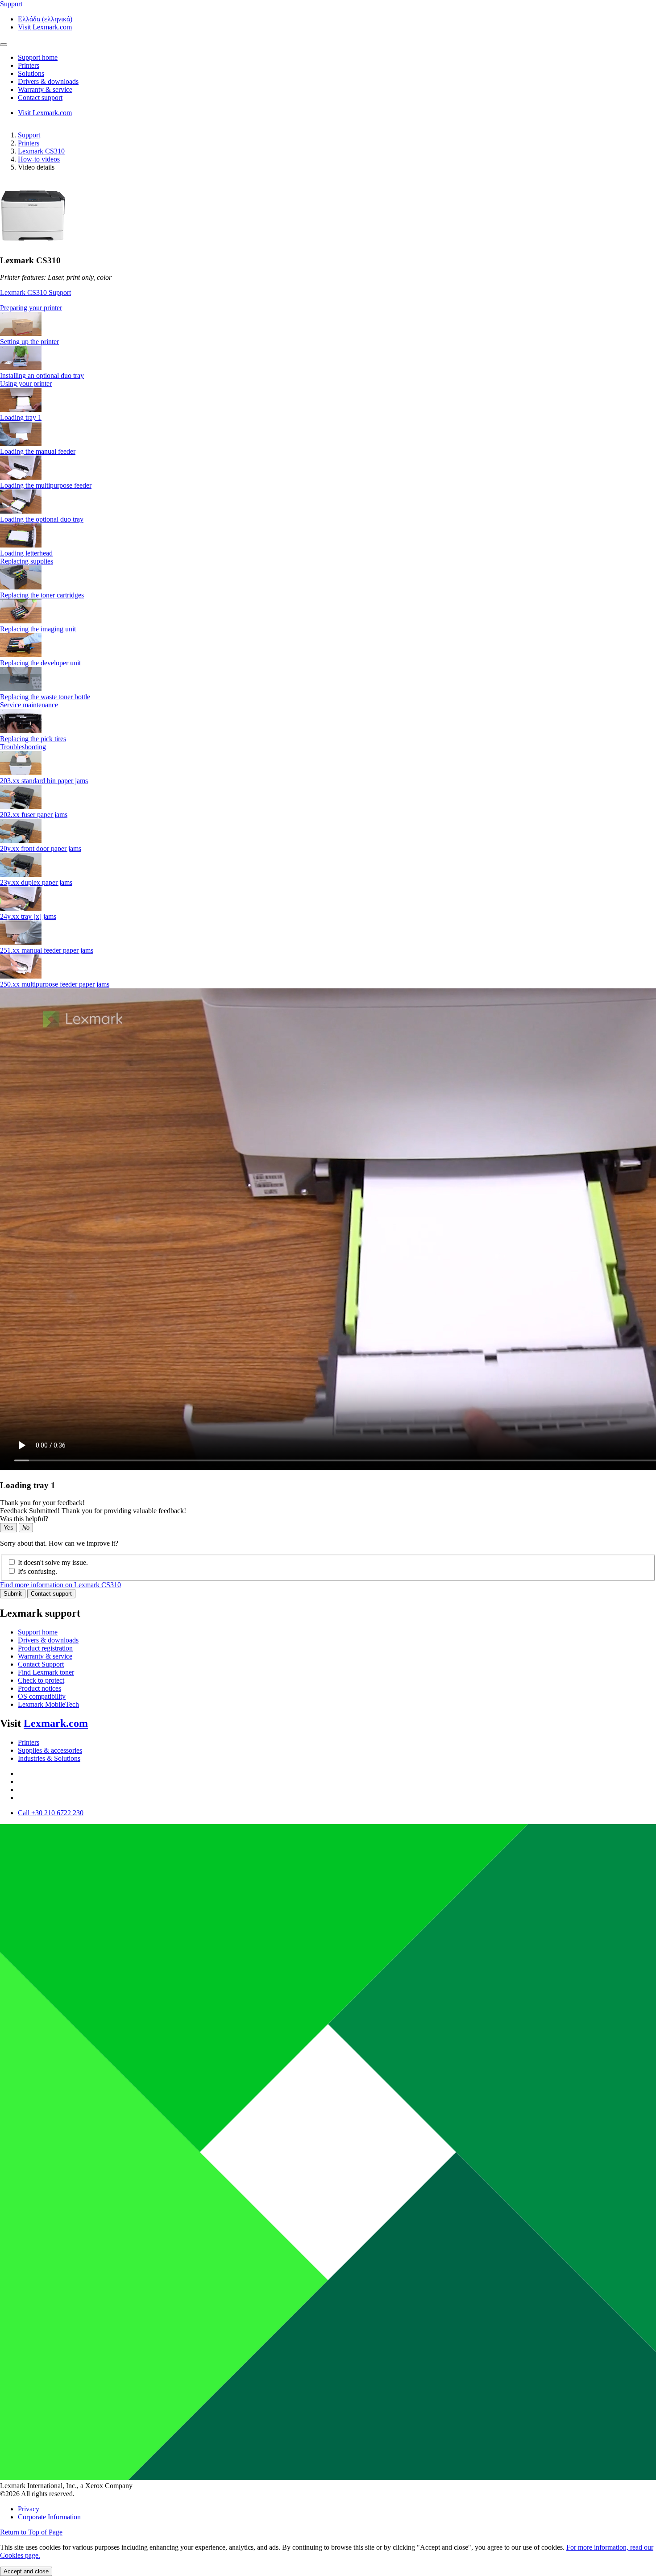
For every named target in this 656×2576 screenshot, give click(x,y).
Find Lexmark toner (46, 1672)
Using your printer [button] (26, 384)
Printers (29, 143)
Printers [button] (29, 65)
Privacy (29, 2509)
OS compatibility (42, 1696)
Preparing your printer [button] (31, 308)
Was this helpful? (24, 1519)
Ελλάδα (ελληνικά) (45, 19)
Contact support (51, 1594)
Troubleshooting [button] (23, 747)
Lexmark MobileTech (48, 1704)
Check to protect (41, 1680)
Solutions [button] (31, 73)
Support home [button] (38, 57)
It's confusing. (37, 1571)
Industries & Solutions (49, 1758)
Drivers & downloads (48, 1640)
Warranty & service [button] (45, 89)
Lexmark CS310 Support (35, 292)
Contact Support (41, 1664)
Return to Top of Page (31, 2532)
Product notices (39, 1688)
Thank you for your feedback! (42, 1503)
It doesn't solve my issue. (53, 1562)
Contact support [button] (40, 97)
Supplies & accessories (50, 1750)
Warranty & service (45, 1656)
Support (29, 135)
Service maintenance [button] (29, 705)
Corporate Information (49, 2517)
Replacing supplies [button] (27, 561)
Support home (38, 1632)
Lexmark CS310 (41, 151)
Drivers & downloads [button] (48, 81)
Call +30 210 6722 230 (51, 1813)
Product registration (45, 1648)
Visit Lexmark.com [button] (45, 27)
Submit (13, 1594)
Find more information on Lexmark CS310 (60, 1585)
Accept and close (26, 2571)
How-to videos (39, 159)
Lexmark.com (56, 1723)
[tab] (328, 308)
